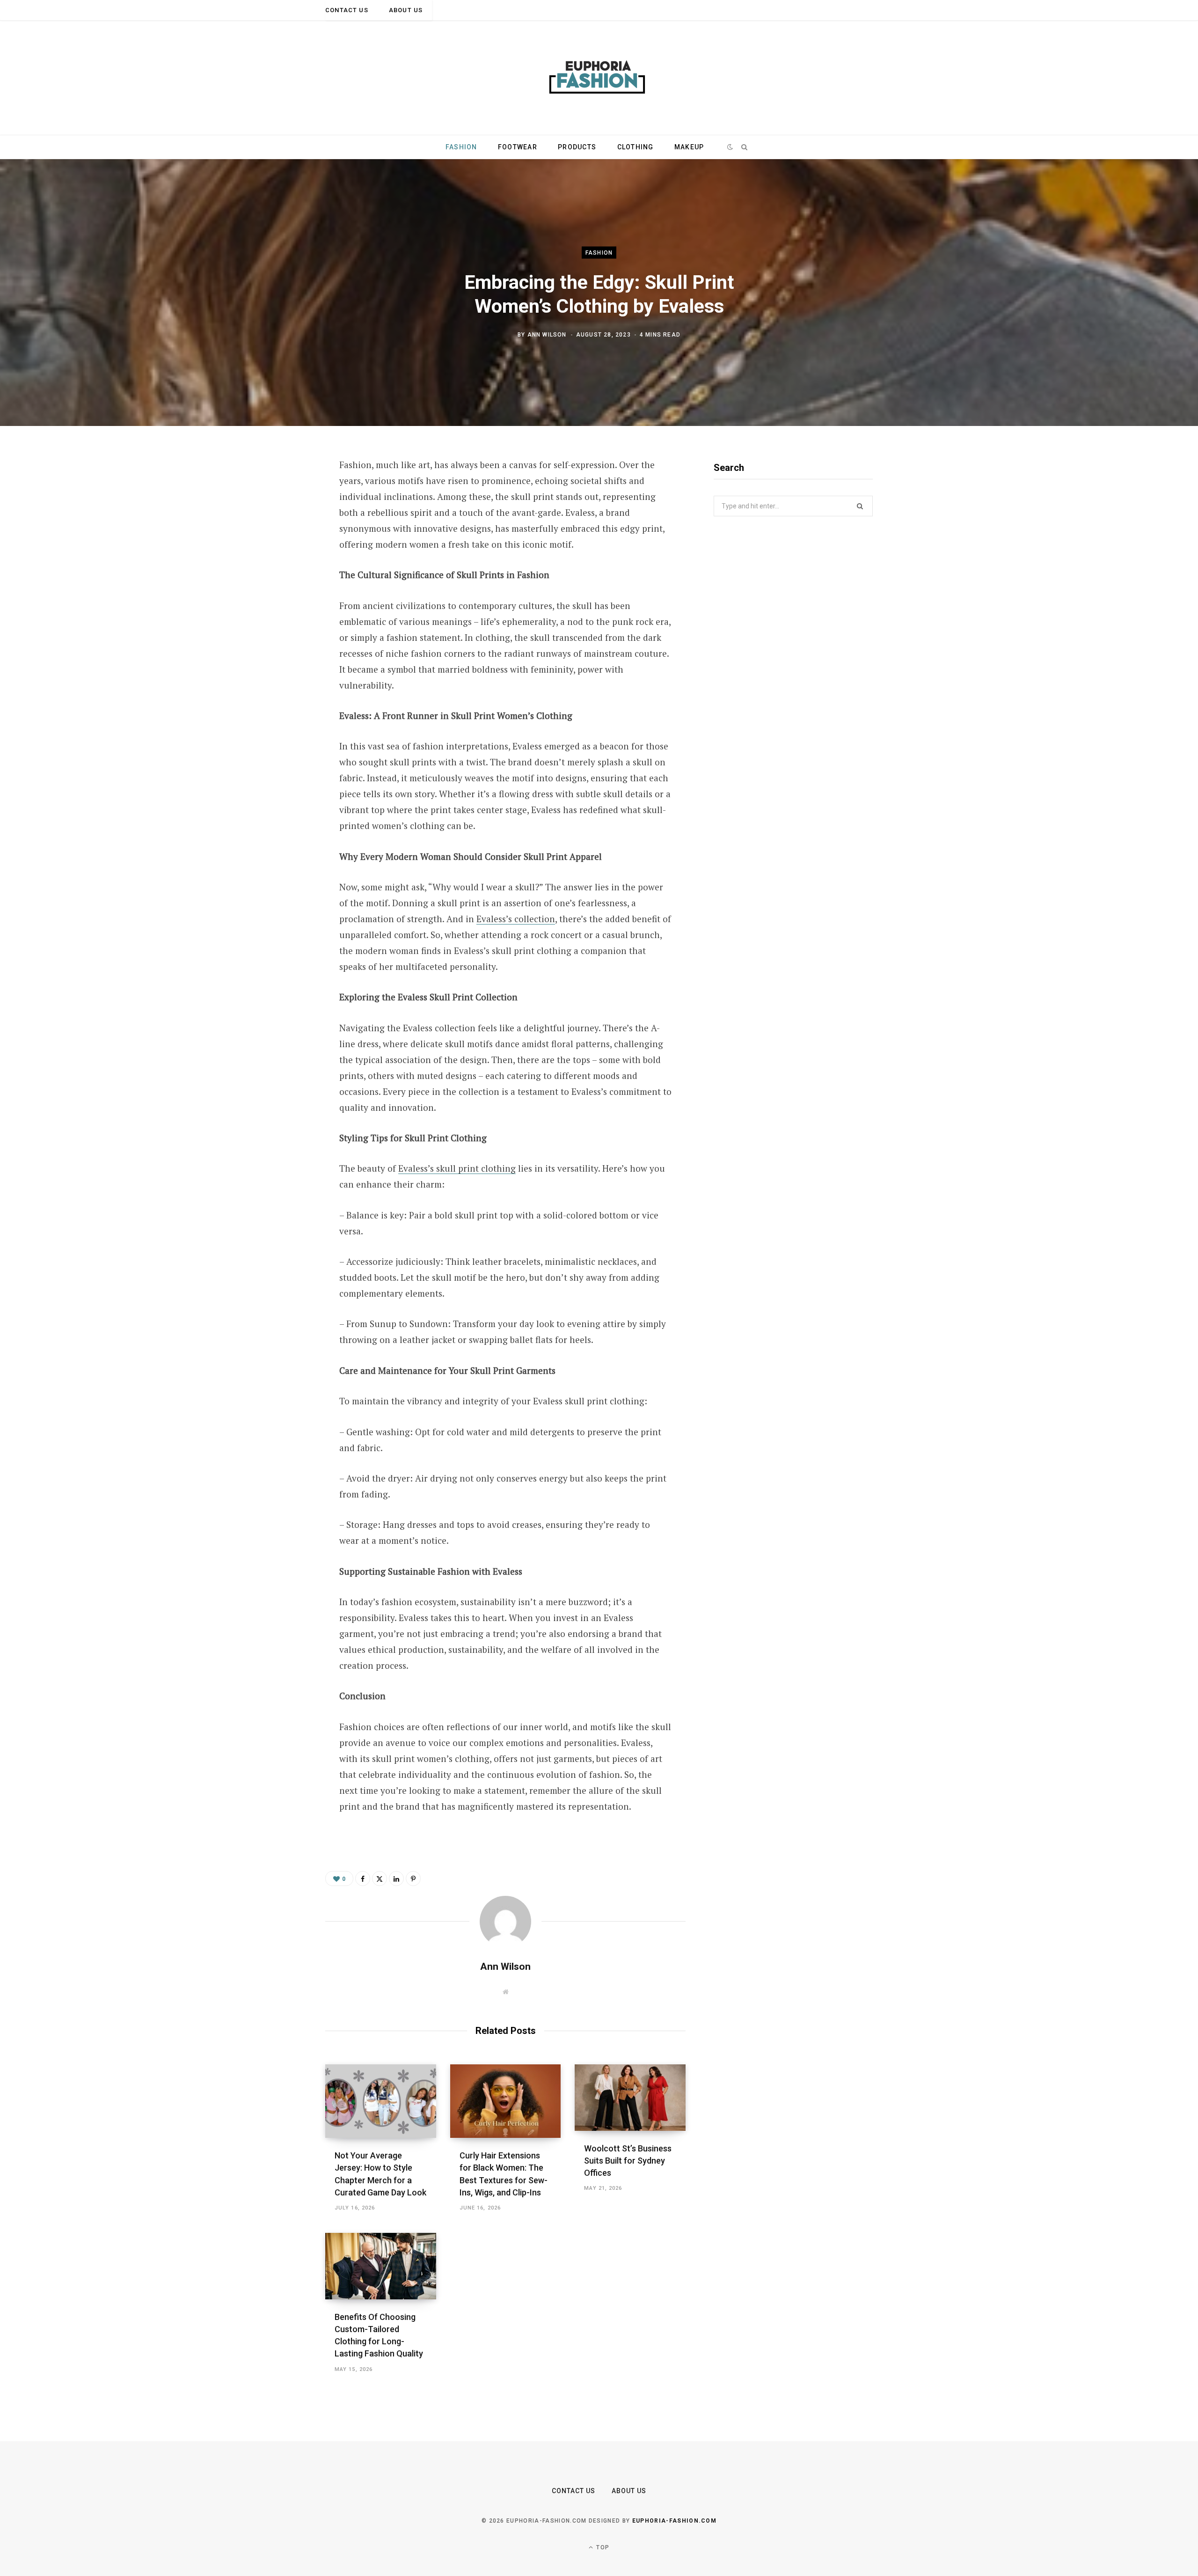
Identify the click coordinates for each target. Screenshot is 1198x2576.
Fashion (461, 147)
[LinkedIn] (396, 1879)
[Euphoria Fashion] (599, 78)
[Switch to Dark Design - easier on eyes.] (730, 147)
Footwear (518, 147)
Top (602, 2547)
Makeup (689, 147)
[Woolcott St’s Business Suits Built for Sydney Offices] (630, 2098)
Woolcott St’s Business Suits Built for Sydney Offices (628, 2161)
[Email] (279, 566)
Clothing (636, 147)
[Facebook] (279, 492)
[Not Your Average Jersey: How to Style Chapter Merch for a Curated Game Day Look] (381, 2101)
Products (577, 147)
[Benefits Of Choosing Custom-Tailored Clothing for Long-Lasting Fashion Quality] (381, 2266)
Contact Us (347, 10)
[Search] (744, 147)
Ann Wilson (547, 334)
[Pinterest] (279, 541)
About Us (406, 10)
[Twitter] (279, 516)
